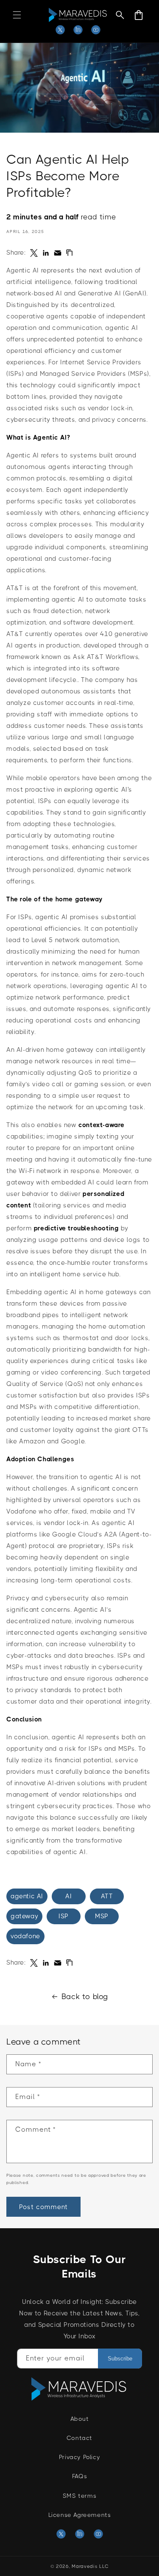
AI (68, 1896)
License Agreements (80, 2515)
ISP (64, 1916)
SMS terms (79, 2496)
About (80, 2419)
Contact (79, 2438)
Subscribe (120, 2359)
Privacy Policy (79, 2457)
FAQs (79, 2476)
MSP (102, 1916)
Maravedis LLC (90, 2566)
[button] (17, 15)
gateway (24, 1916)
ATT (107, 1896)
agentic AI (27, 1896)
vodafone (25, 1936)
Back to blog (85, 1997)
